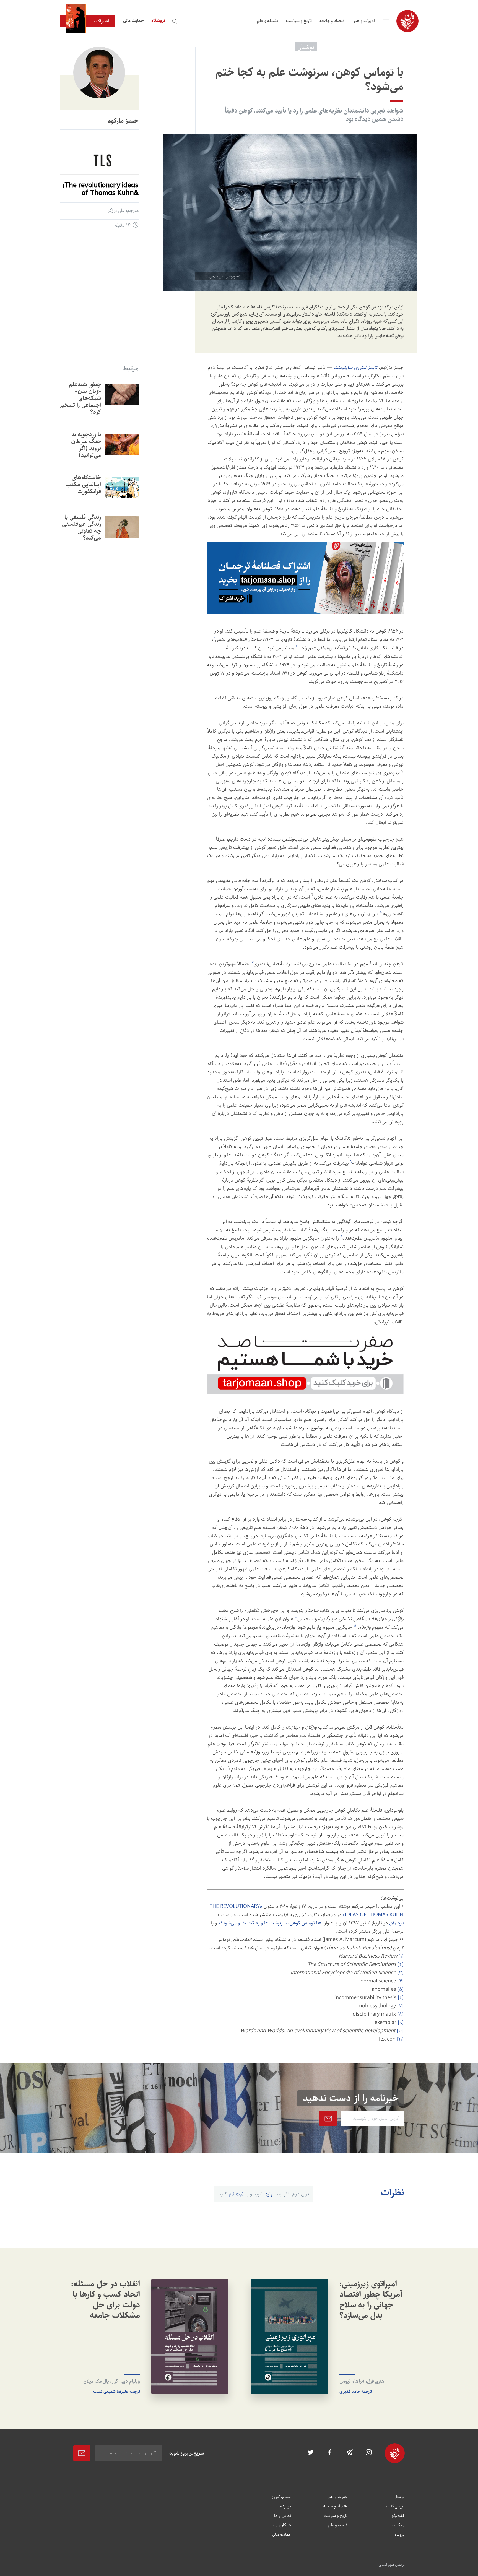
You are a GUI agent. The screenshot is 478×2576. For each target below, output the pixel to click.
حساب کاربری (281, 2497)
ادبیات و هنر (364, 21)
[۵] (401, 1989)
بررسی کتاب (395, 2507)
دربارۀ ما (285, 2507)
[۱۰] (400, 2031)
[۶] (401, 1998)
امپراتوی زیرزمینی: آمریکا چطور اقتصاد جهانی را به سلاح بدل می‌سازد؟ (371, 2300)
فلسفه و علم (268, 21)
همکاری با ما (281, 2525)
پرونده (400, 2535)
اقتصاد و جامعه (333, 21)
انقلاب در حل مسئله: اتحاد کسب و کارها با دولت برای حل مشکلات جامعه (106, 2300)
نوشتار (399, 2497)
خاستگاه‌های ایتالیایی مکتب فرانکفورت (83, 484)
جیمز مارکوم (123, 121)
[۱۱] (400, 2039)
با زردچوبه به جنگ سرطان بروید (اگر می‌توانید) (86, 445)
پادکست (398, 2525)
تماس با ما (283, 2516)
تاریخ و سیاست (299, 21)
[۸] (400, 2014)
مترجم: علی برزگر (123, 211)
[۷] (400, 2006)
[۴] (401, 1981)
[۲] (401, 1964)
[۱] (401, 1956)
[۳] (400, 1973)
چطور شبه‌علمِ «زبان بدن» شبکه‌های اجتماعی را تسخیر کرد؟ (80, 398)
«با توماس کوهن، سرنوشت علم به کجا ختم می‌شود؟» (270, 1923)
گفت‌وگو (398, 2516)
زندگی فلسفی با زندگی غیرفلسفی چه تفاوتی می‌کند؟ (81, 527)
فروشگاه (159, 21)
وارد (269, 2194)
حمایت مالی (133, 21)
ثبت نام (236, 2194)
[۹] (401, 2023)
